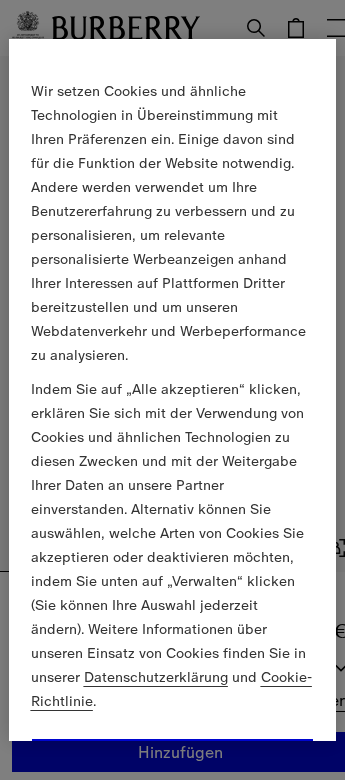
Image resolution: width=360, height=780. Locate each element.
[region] (173, 390)
